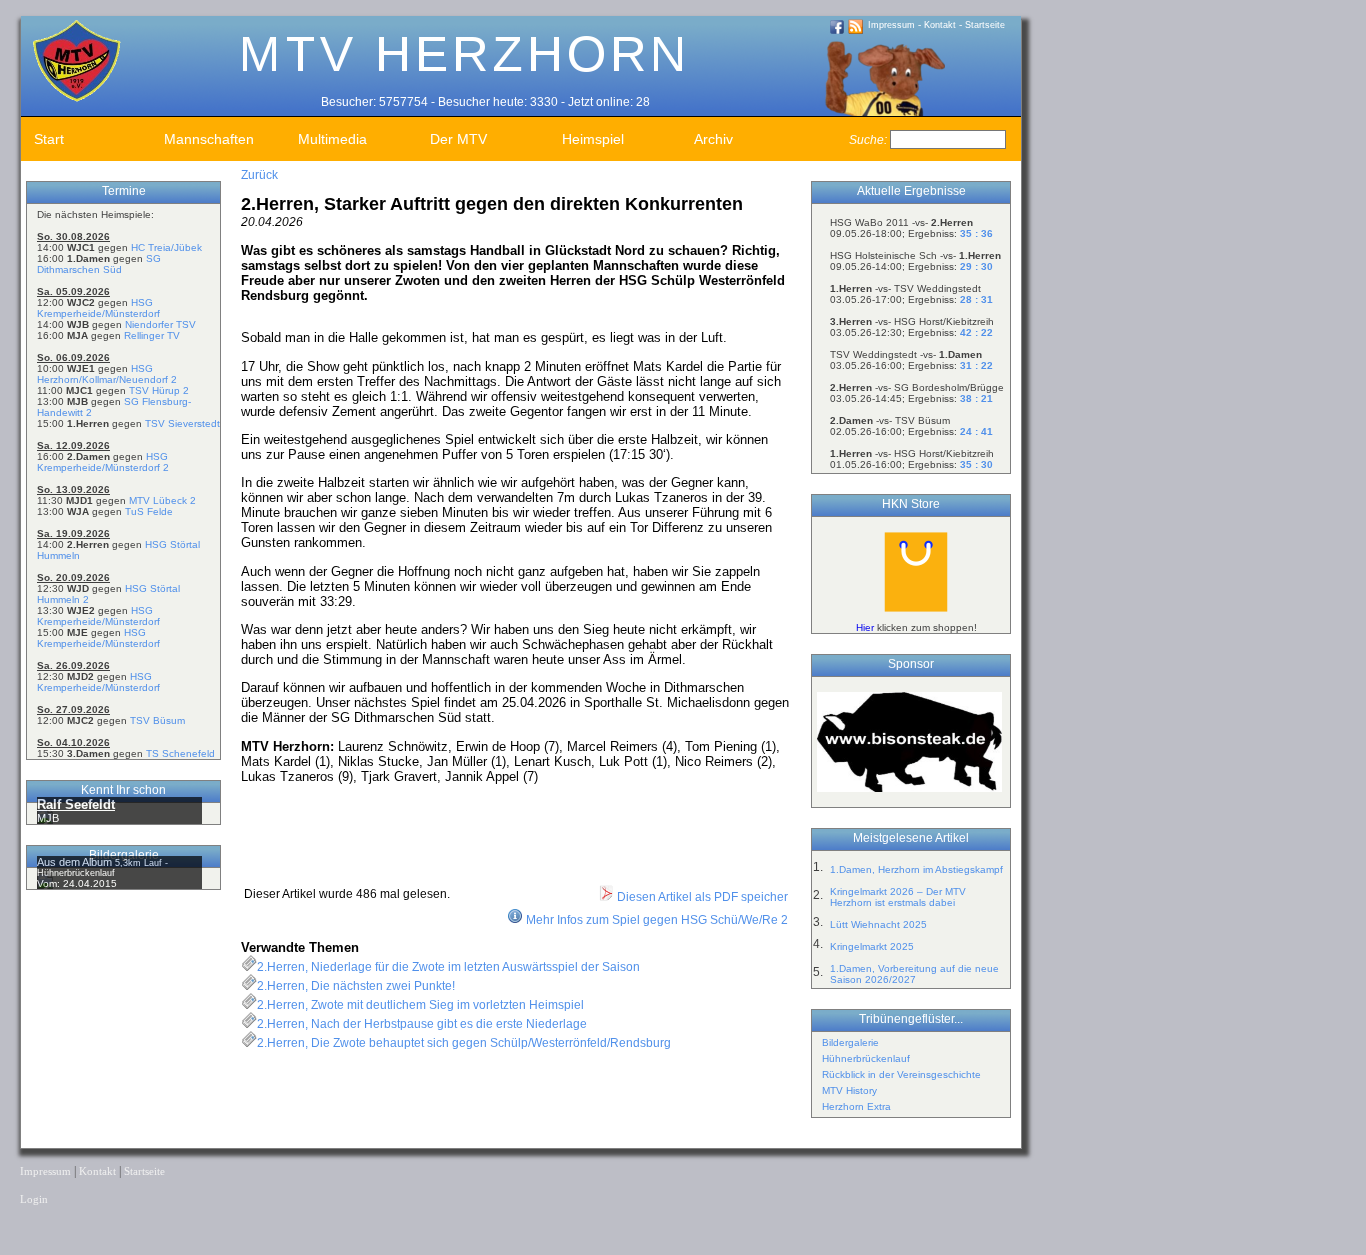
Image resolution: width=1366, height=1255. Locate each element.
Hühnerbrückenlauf (866, 1058)
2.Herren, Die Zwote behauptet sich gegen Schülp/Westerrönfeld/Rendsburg (464, 1043)
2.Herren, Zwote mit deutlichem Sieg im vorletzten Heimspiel (420, 1005)
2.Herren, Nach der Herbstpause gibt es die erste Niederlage (422, 1024)
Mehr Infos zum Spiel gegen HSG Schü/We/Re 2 (657, 920)
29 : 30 (976, 266)
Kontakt (940, 25)
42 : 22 (976, 332)
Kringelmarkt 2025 (872, 946)
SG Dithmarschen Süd (99, 264)
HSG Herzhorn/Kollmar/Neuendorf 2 (107, 374)
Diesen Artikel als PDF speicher (701, 897)
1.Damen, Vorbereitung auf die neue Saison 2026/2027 (914, 974)
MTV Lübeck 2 (162, 500)
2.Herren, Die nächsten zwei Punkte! (356, 986)
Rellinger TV (152, 335)
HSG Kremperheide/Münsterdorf (98, 308)
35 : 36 (976, 233)
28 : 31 (976, 299)
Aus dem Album (76, 862)
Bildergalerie (850, 1042)
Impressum (891, 25)
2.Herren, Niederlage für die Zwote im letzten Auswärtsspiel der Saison (448, 967)
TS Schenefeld (180, 753)
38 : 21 (976, 398)
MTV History (849, 1090)
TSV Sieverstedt (182, 423)
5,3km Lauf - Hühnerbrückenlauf (102, 868)
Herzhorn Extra (856, 1106)
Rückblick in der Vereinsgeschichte (901, 1074)
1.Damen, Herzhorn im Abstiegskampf (916, 869)
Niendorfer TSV (160, 324)
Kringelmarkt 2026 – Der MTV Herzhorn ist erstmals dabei (898, 897)
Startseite (985, 25)
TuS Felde (149, 511)
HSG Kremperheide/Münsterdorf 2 (103, 462)
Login (34, 1199)
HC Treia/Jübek (166, 247)
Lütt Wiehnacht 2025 (878, 924)
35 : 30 (976, 464)
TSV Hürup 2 (159, 390)
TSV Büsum (157, 720)
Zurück (259, 175)
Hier (865, 627)
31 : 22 (976, 365)
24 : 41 (976, 431)
